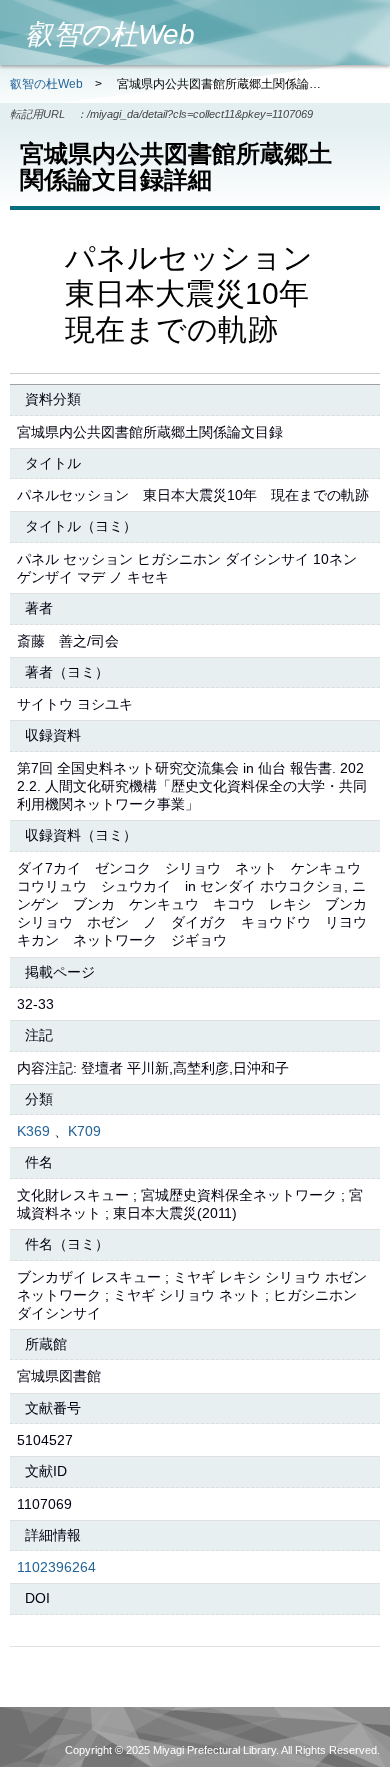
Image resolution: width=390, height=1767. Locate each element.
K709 (84, 1131)
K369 (33, 1131)
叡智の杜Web (46, 84)
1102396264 (56, 1567)
